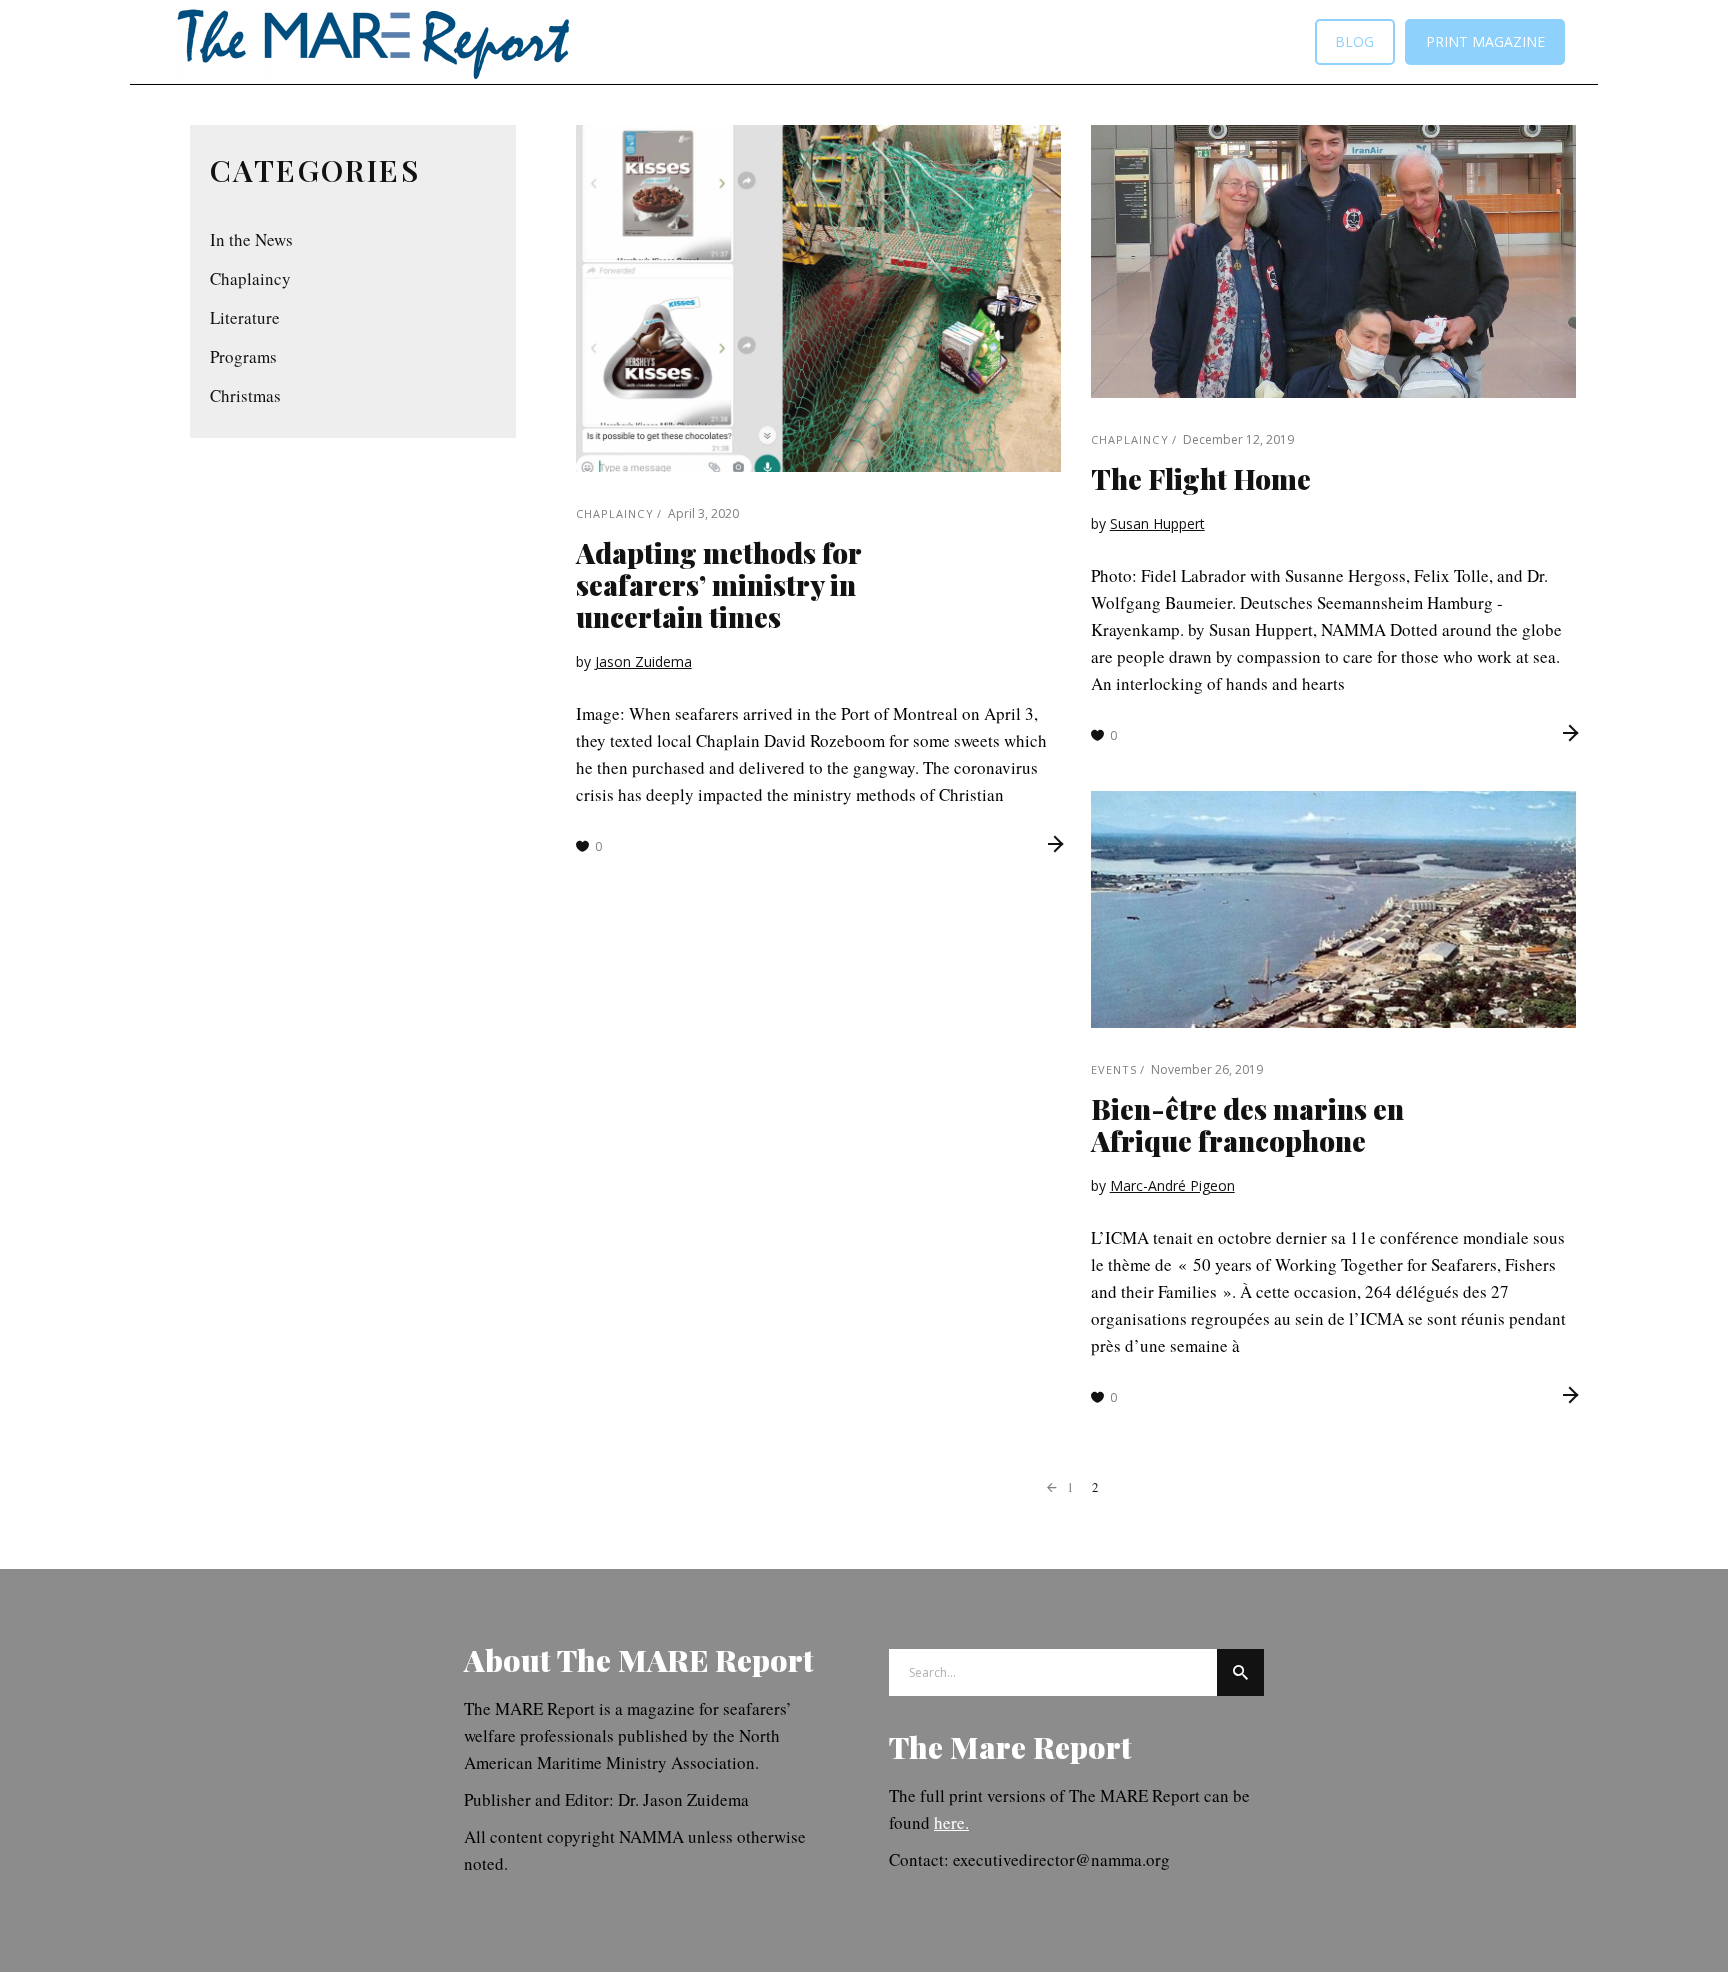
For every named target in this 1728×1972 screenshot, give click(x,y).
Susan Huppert (1157, 523)
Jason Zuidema (643, 661)
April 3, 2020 (703, 513)
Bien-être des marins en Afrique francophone (1247, 1124)
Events (1114, 1069)
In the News (251, 239)
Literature (245, 317)
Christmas (245, 395)
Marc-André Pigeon (1172, 1185)
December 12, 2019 (1238, 439)
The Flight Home (1201, 478)
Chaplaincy (615, 513)
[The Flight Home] (1334, 261)
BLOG (1354, 41)
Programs (243, 356)
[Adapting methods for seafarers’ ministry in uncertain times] (819, 298)
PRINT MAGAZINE (1485, 41)
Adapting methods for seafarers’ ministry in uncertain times (718, 584)
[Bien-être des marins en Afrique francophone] (1334, 909)
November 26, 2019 (1207, 1069)
